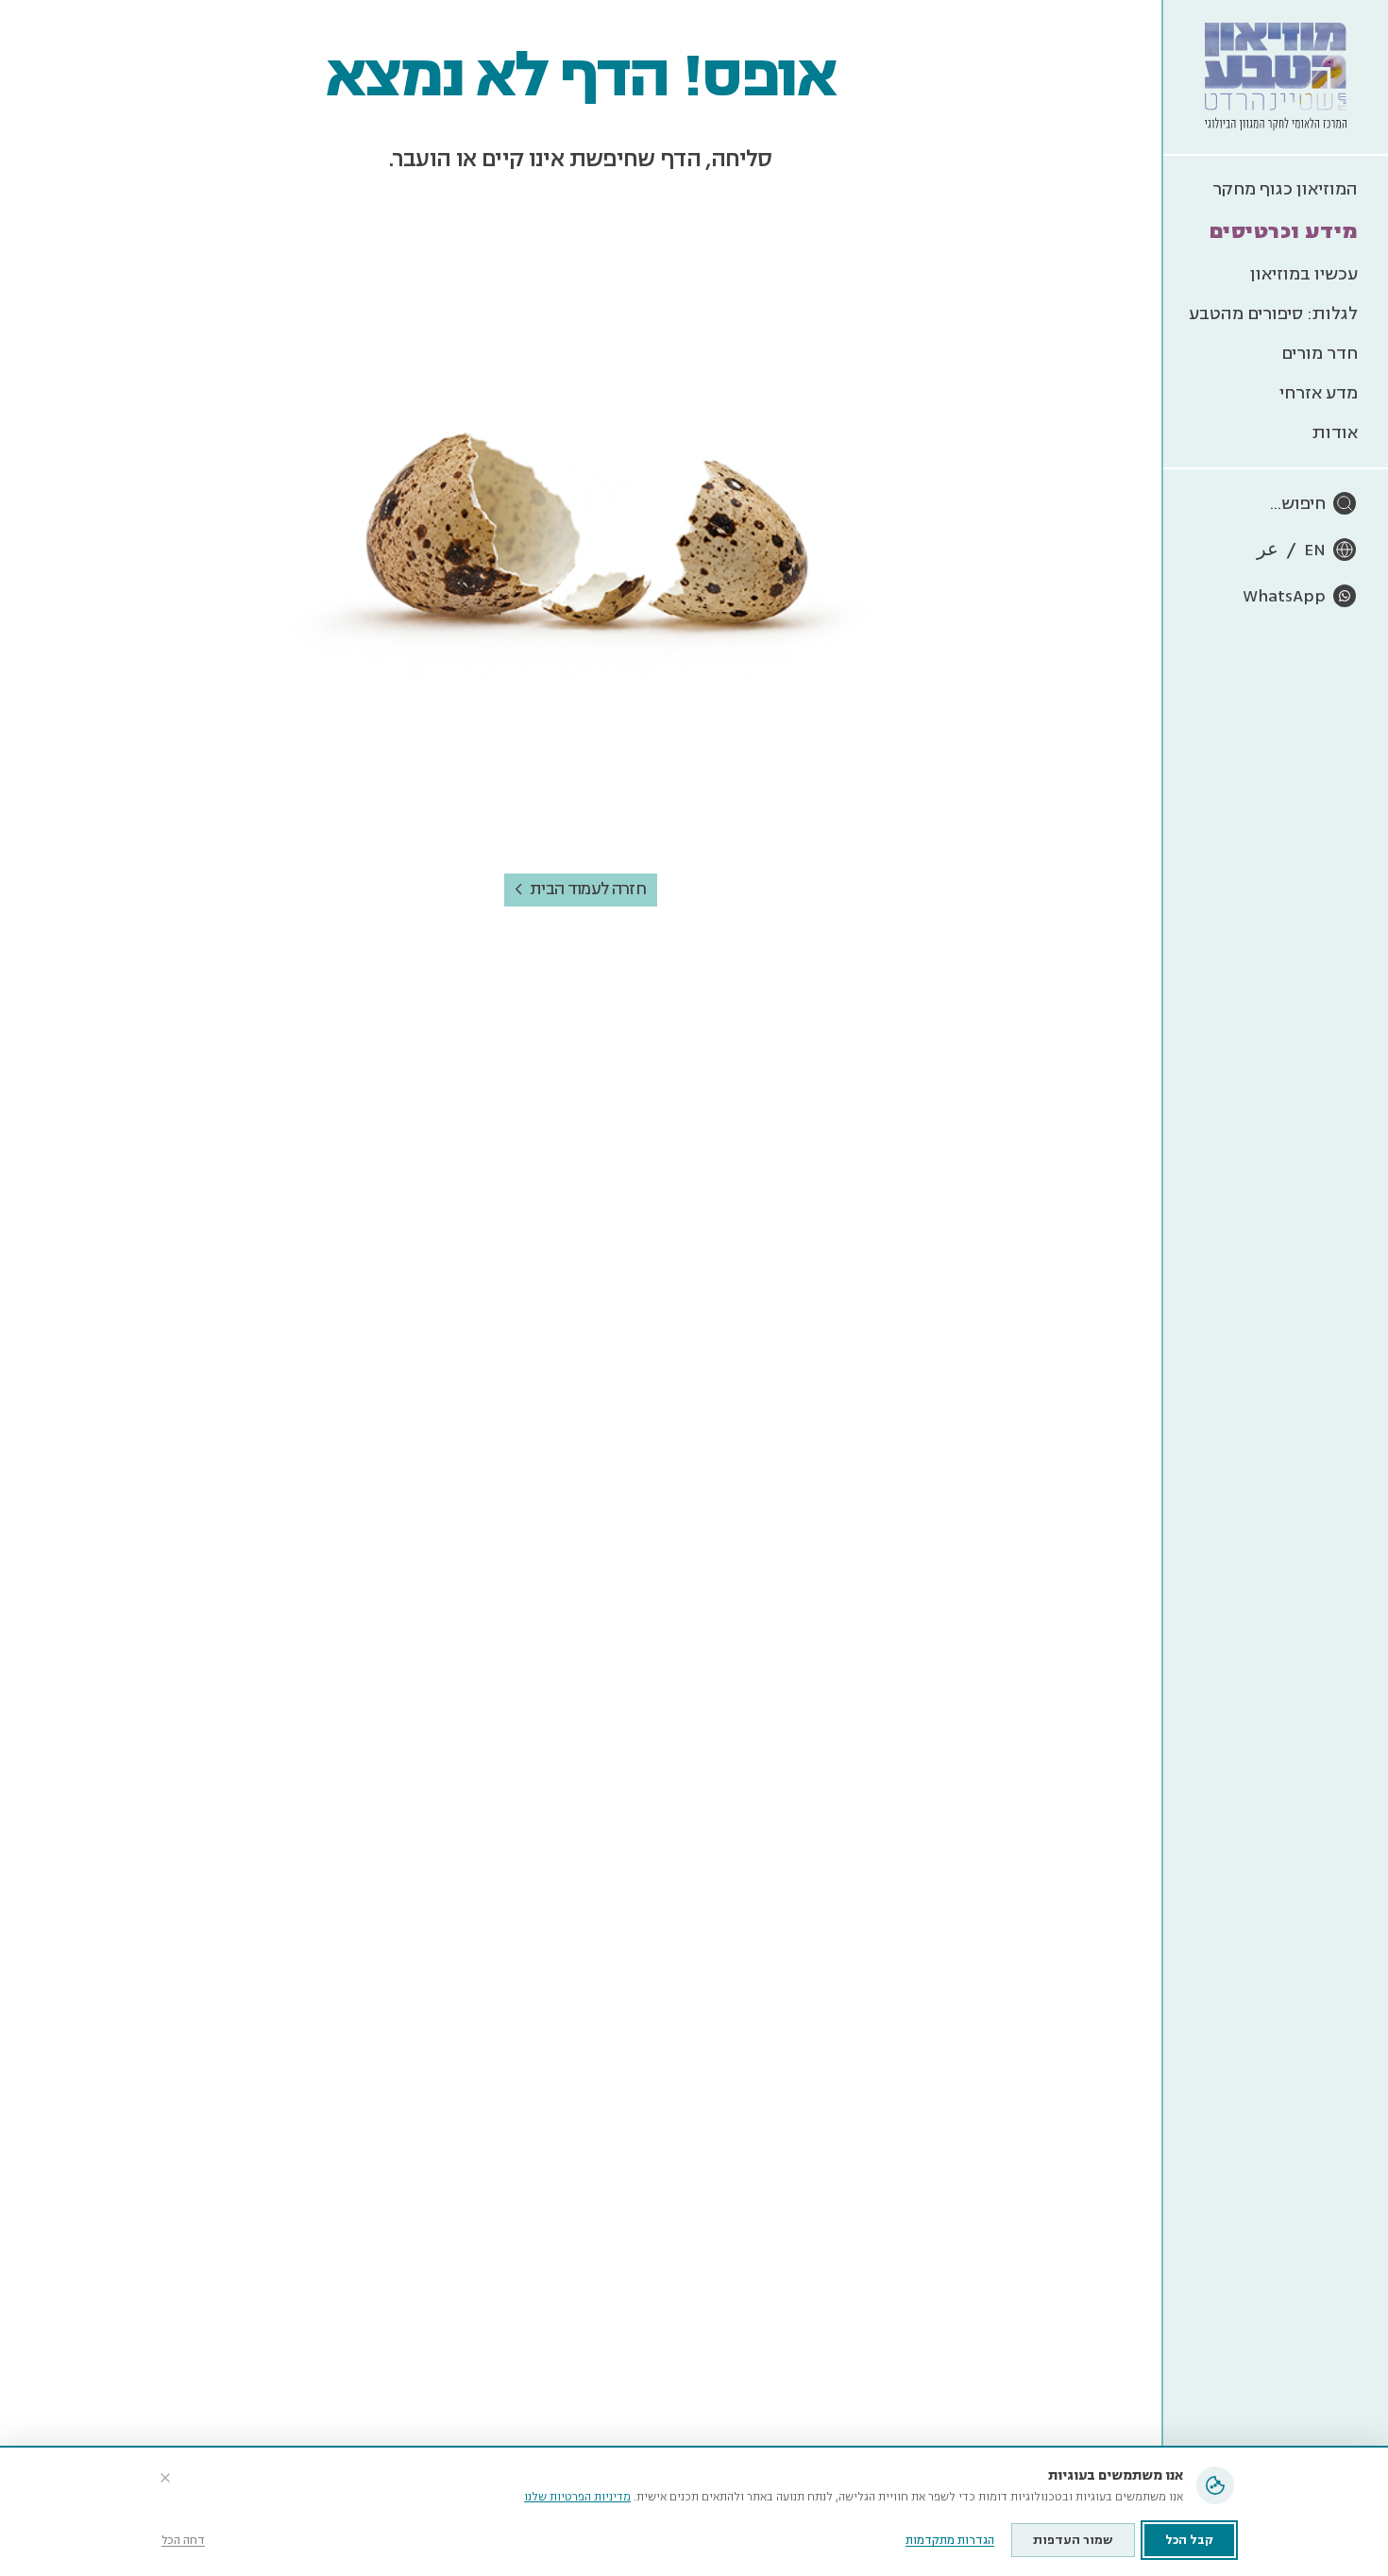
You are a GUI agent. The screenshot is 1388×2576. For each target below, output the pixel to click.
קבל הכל (1189, 2540)
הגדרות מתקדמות (950, 2541)
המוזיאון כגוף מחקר (1285, 189)
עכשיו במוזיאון (1304, 274)
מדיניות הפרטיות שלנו (577, 2497)
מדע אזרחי (1319, 393)
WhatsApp (1284, 596)
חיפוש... (1298, 503)
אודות (1335, 432)
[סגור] (165, 2478)
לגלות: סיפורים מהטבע (1273, 314)
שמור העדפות (1073, 2540)
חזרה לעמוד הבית (588, 889)
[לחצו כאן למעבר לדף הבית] (1276, 77)
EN (1315, 550)
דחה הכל (183, 2541)
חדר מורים (1320, 353)
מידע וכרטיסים (1284, 231)
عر (1268, 550)
